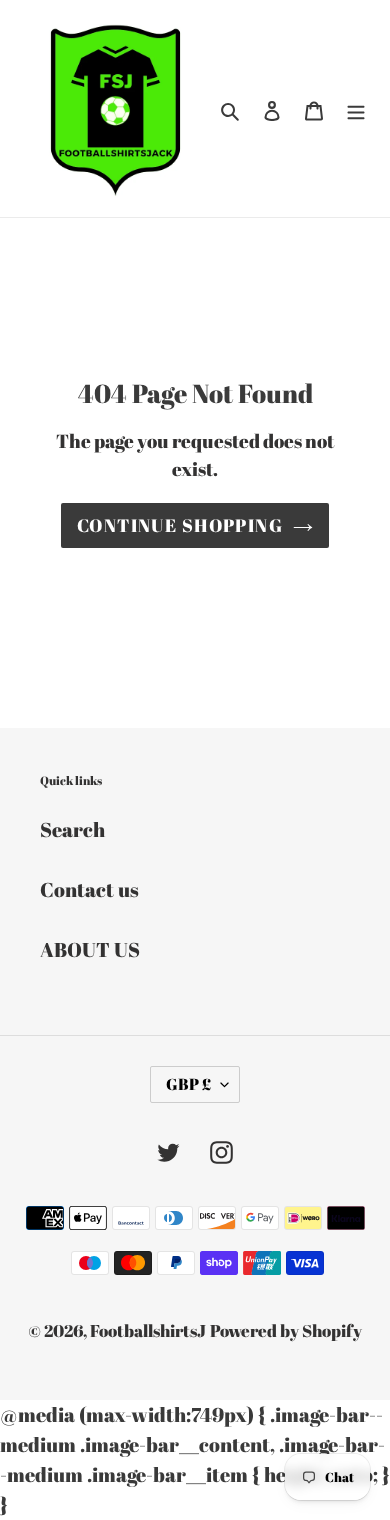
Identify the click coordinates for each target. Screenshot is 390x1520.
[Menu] (356, 109)
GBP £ (188, 1084)
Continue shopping (180, 525)
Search (72, 829)
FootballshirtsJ (148, 1330)
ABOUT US (90, 949)
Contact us (89, 889)
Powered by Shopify (286, 1330)
